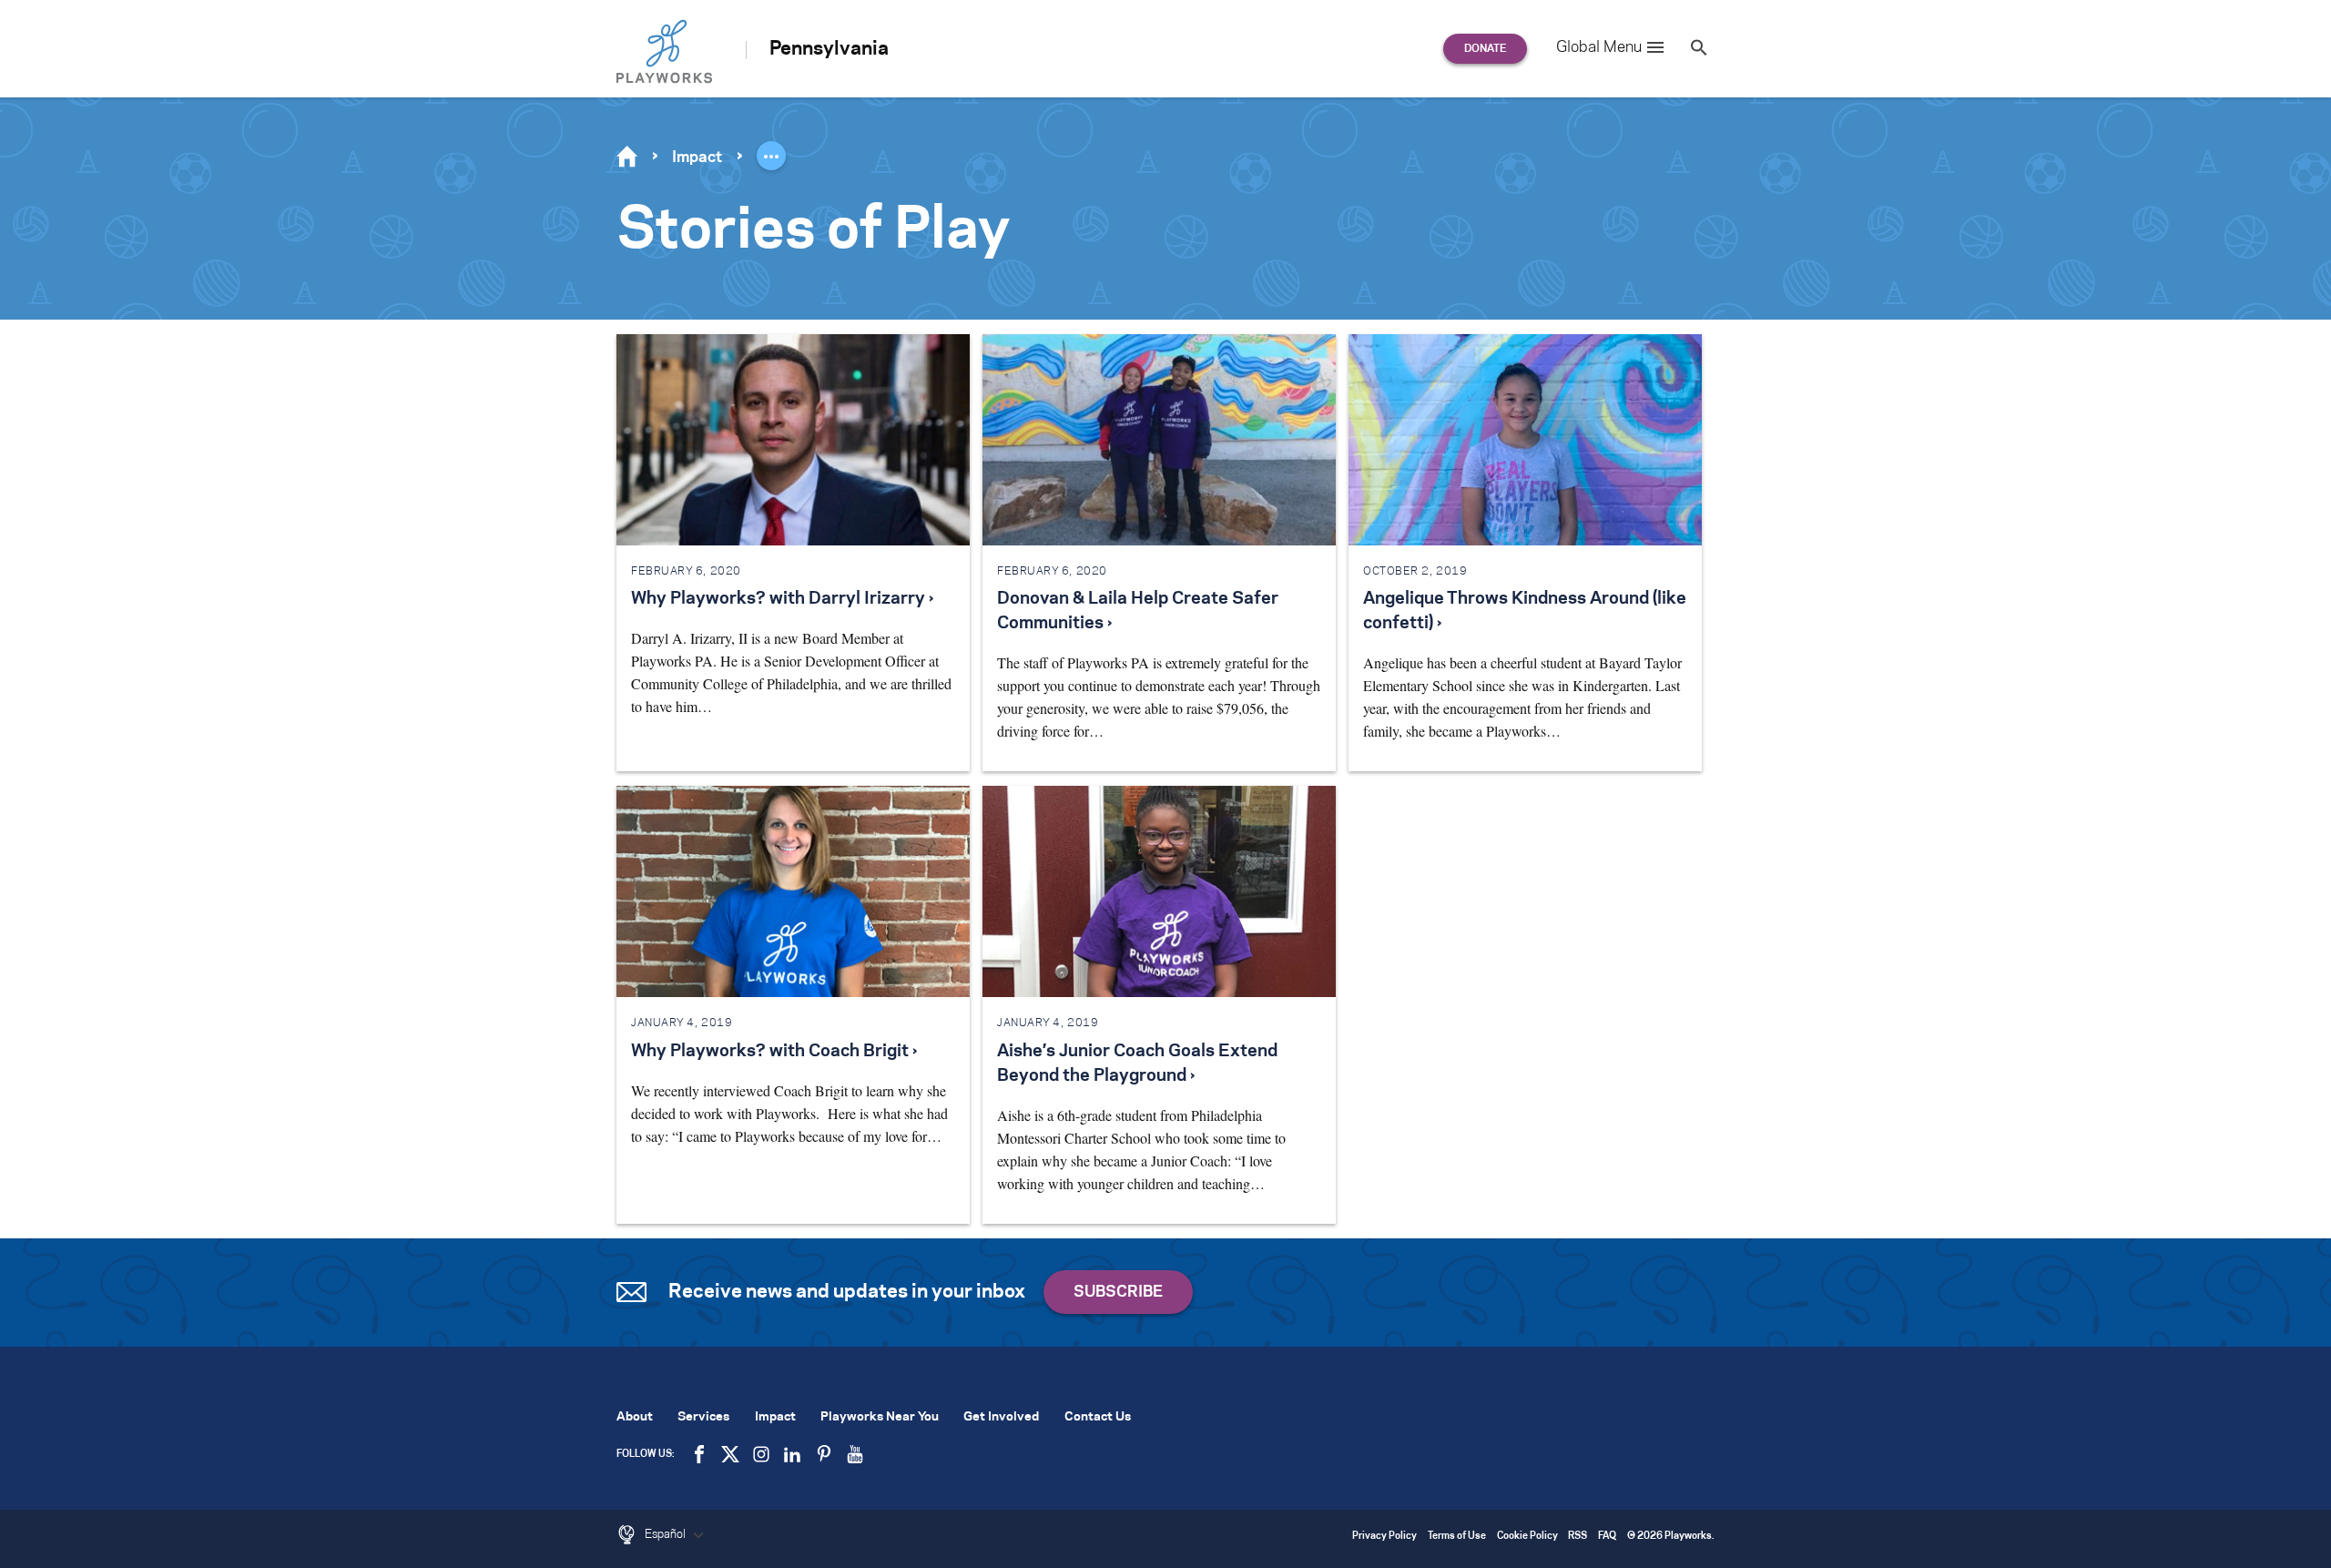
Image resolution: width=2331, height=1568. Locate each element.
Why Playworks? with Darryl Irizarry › (782, 599)
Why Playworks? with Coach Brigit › (774, 1052)
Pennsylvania (829, 49)
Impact (697, 158)
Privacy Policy (1384, 1537)
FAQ (1607, 1537)
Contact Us (1098, 1417)
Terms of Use (1457, 1537)
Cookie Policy (1527, 1537)
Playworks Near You (880, 1417)
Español (667, 1534)
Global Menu (1599, 47)
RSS (1578, 1537)
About (635, 1417)
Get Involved (1001, 1417)
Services (703, 1417)
